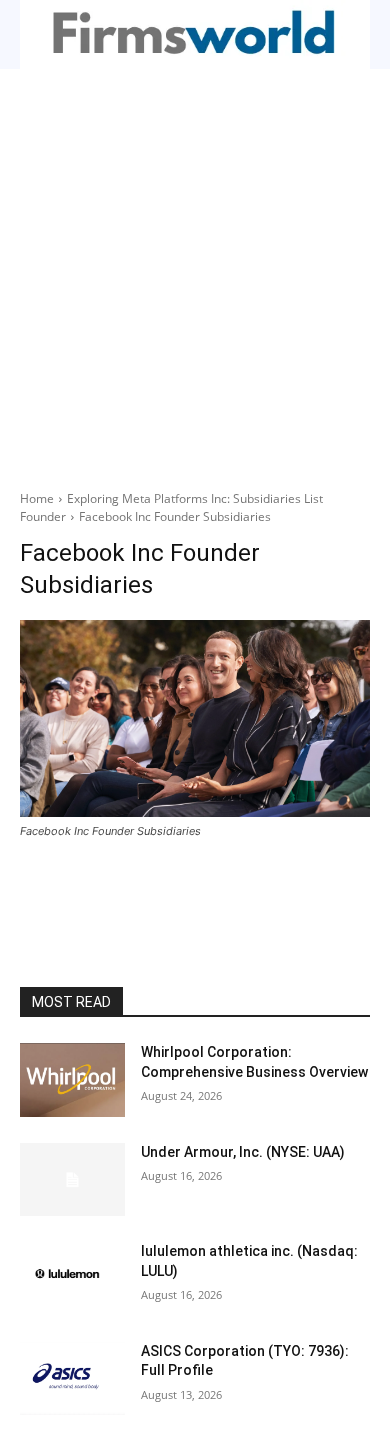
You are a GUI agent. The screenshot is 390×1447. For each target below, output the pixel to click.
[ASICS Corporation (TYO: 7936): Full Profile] (72, 1379)
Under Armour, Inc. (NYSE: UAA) (243, 1152)
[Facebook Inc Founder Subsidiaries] (195, 718)
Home (37, 498)
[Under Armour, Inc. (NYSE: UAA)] (72, 1180)
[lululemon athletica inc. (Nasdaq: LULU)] (72, 1279)
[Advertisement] (195, 274)
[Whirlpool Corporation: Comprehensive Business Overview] (72, 1080)
